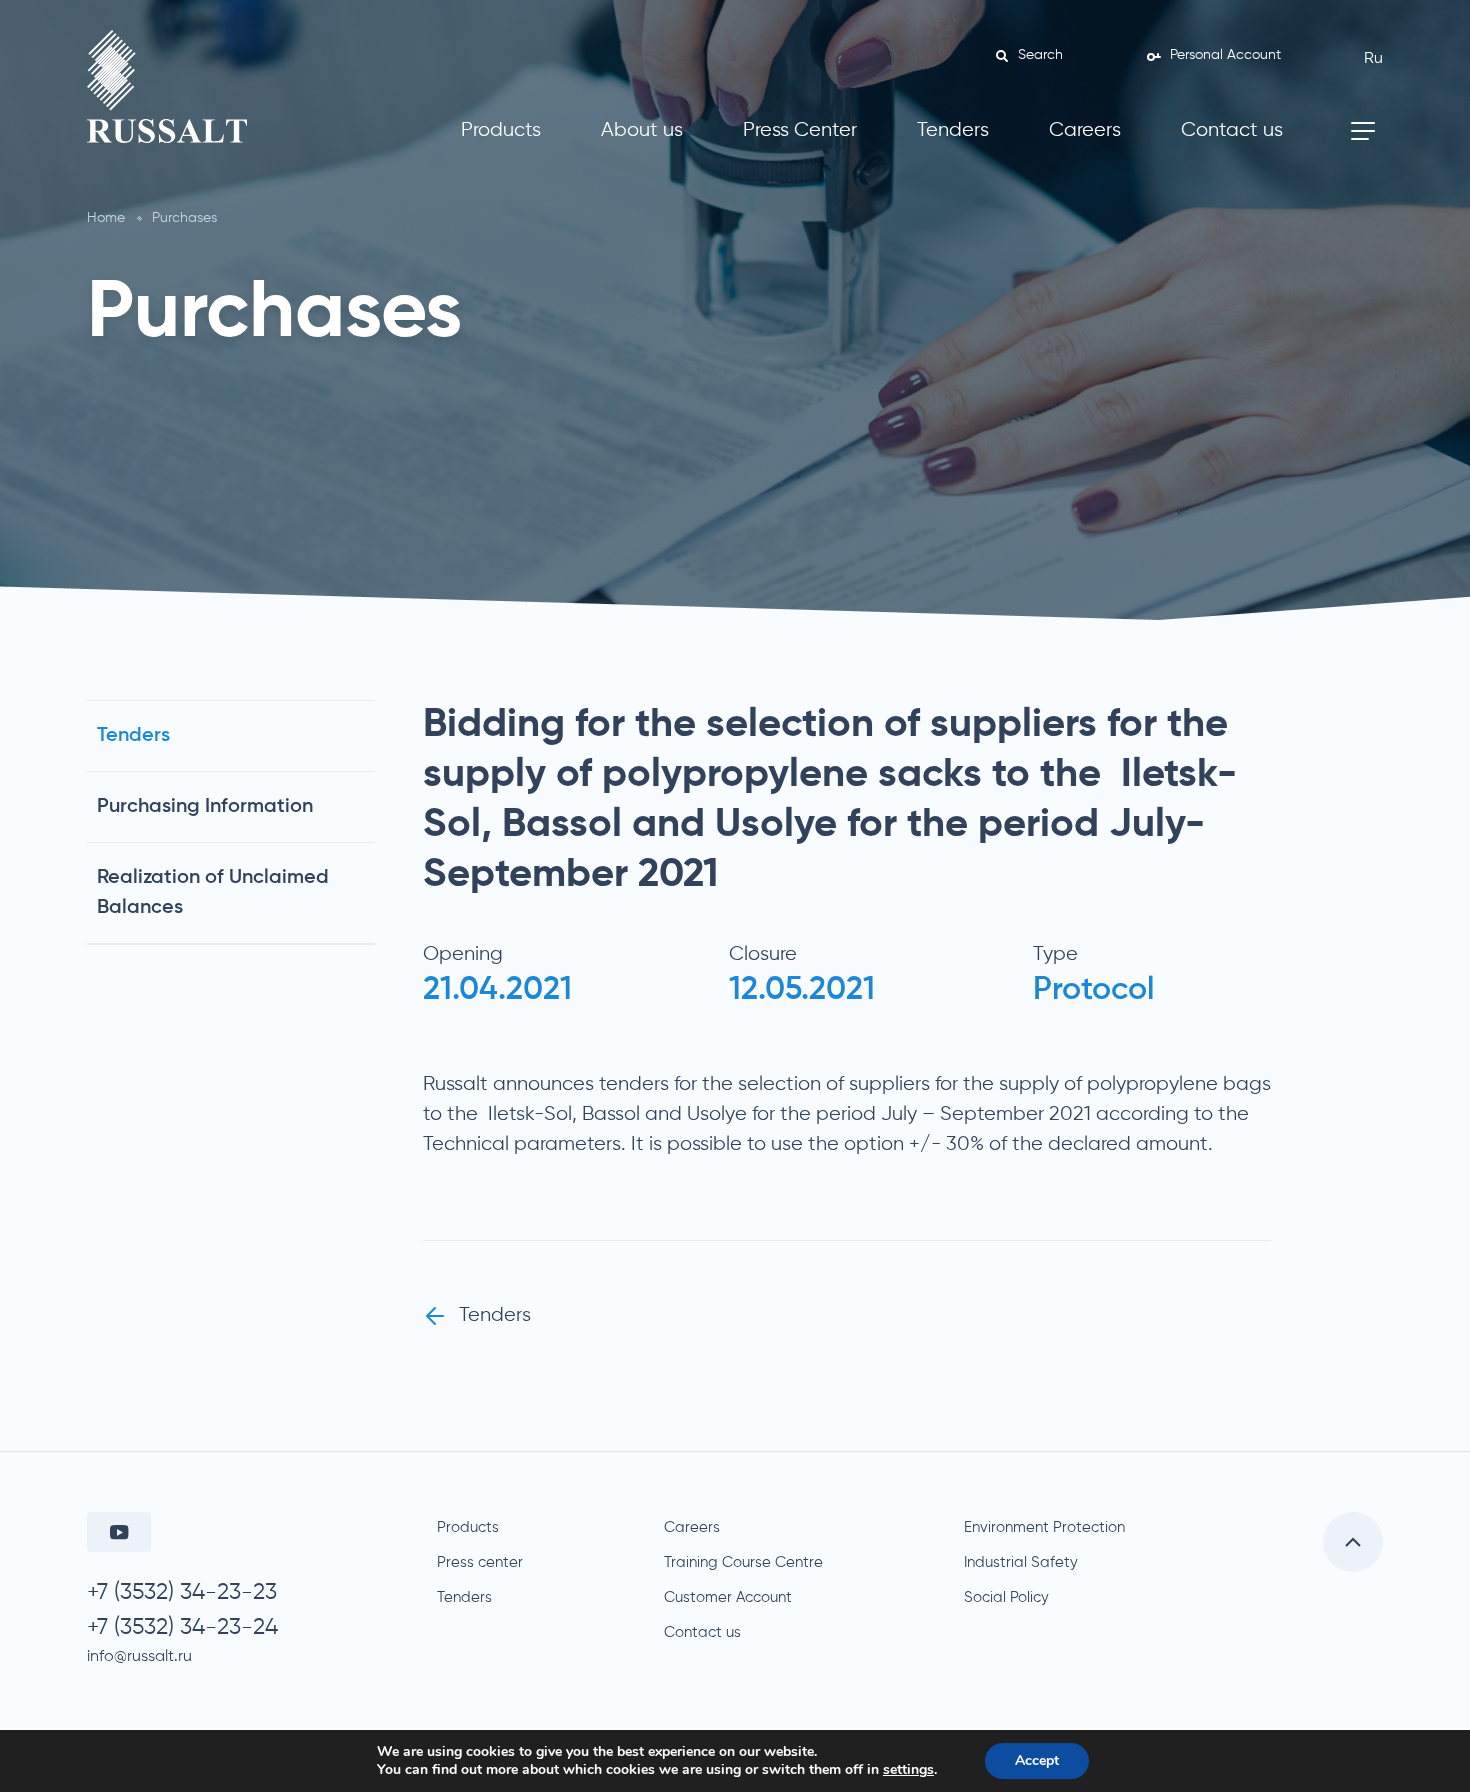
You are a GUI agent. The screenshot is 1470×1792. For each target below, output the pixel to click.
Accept (1037, 1760)
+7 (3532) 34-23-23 (182, 1592)
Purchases (184, 218)
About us (642, 130)
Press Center (800, 130)
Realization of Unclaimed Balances (213, 893)
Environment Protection (1044, 1527)
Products (501, 130)
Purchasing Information (205, 807)
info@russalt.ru (139, 1657)
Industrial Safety (1021, 1562)
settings (908, 1770)
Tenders (953, 130)
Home (106, 218)
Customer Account (728, 1597)
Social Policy (1006, 1597)
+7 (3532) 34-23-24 (182, 1627)
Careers (1085, 130)
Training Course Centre (743, 1562)
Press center (480, 1562)
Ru (1373, 59)
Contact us (1232, 130)
